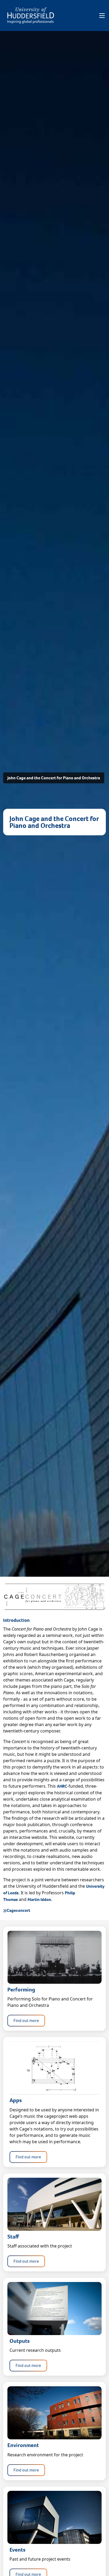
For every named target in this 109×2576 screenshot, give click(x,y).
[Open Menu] (102, 16)
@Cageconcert (17, 1910)
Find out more (26, 2020)
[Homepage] (31, 16)
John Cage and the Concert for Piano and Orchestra (54, 778)
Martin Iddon (39, 1899)
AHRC (62, 1786)
